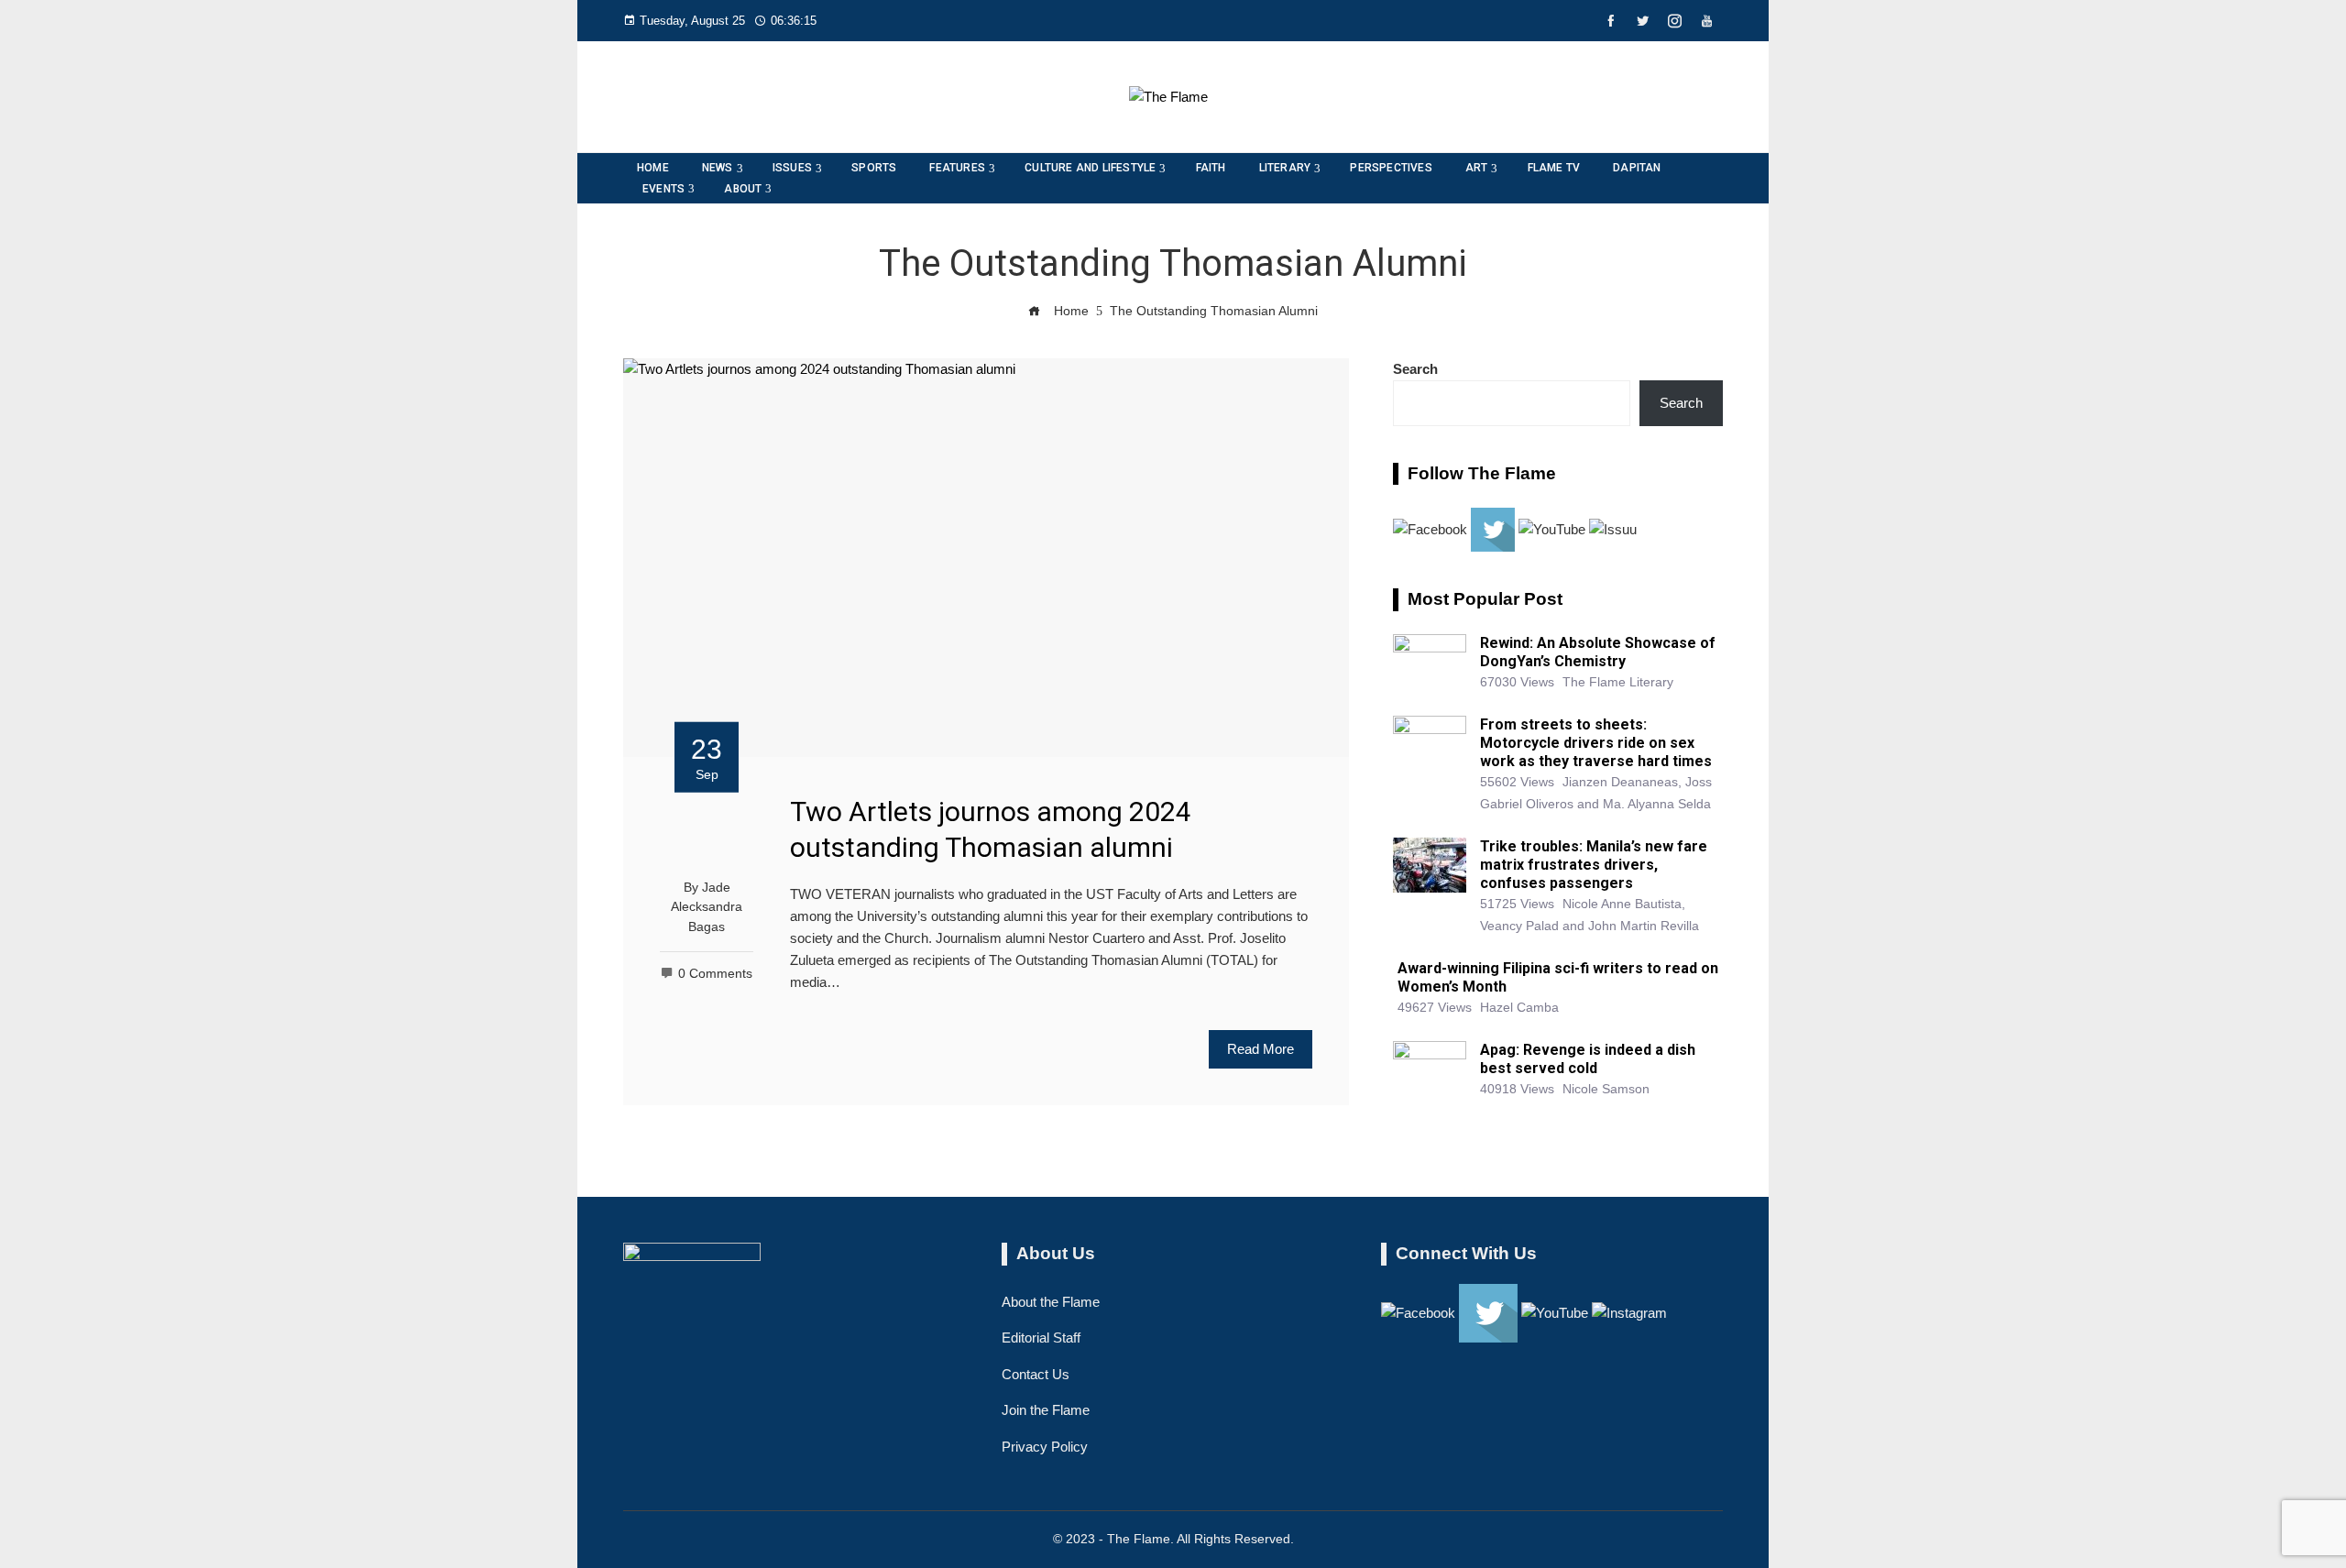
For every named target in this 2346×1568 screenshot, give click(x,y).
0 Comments (715, 974)
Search (1415, 369)
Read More (1261, 1049)
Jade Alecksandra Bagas (707, 907)
